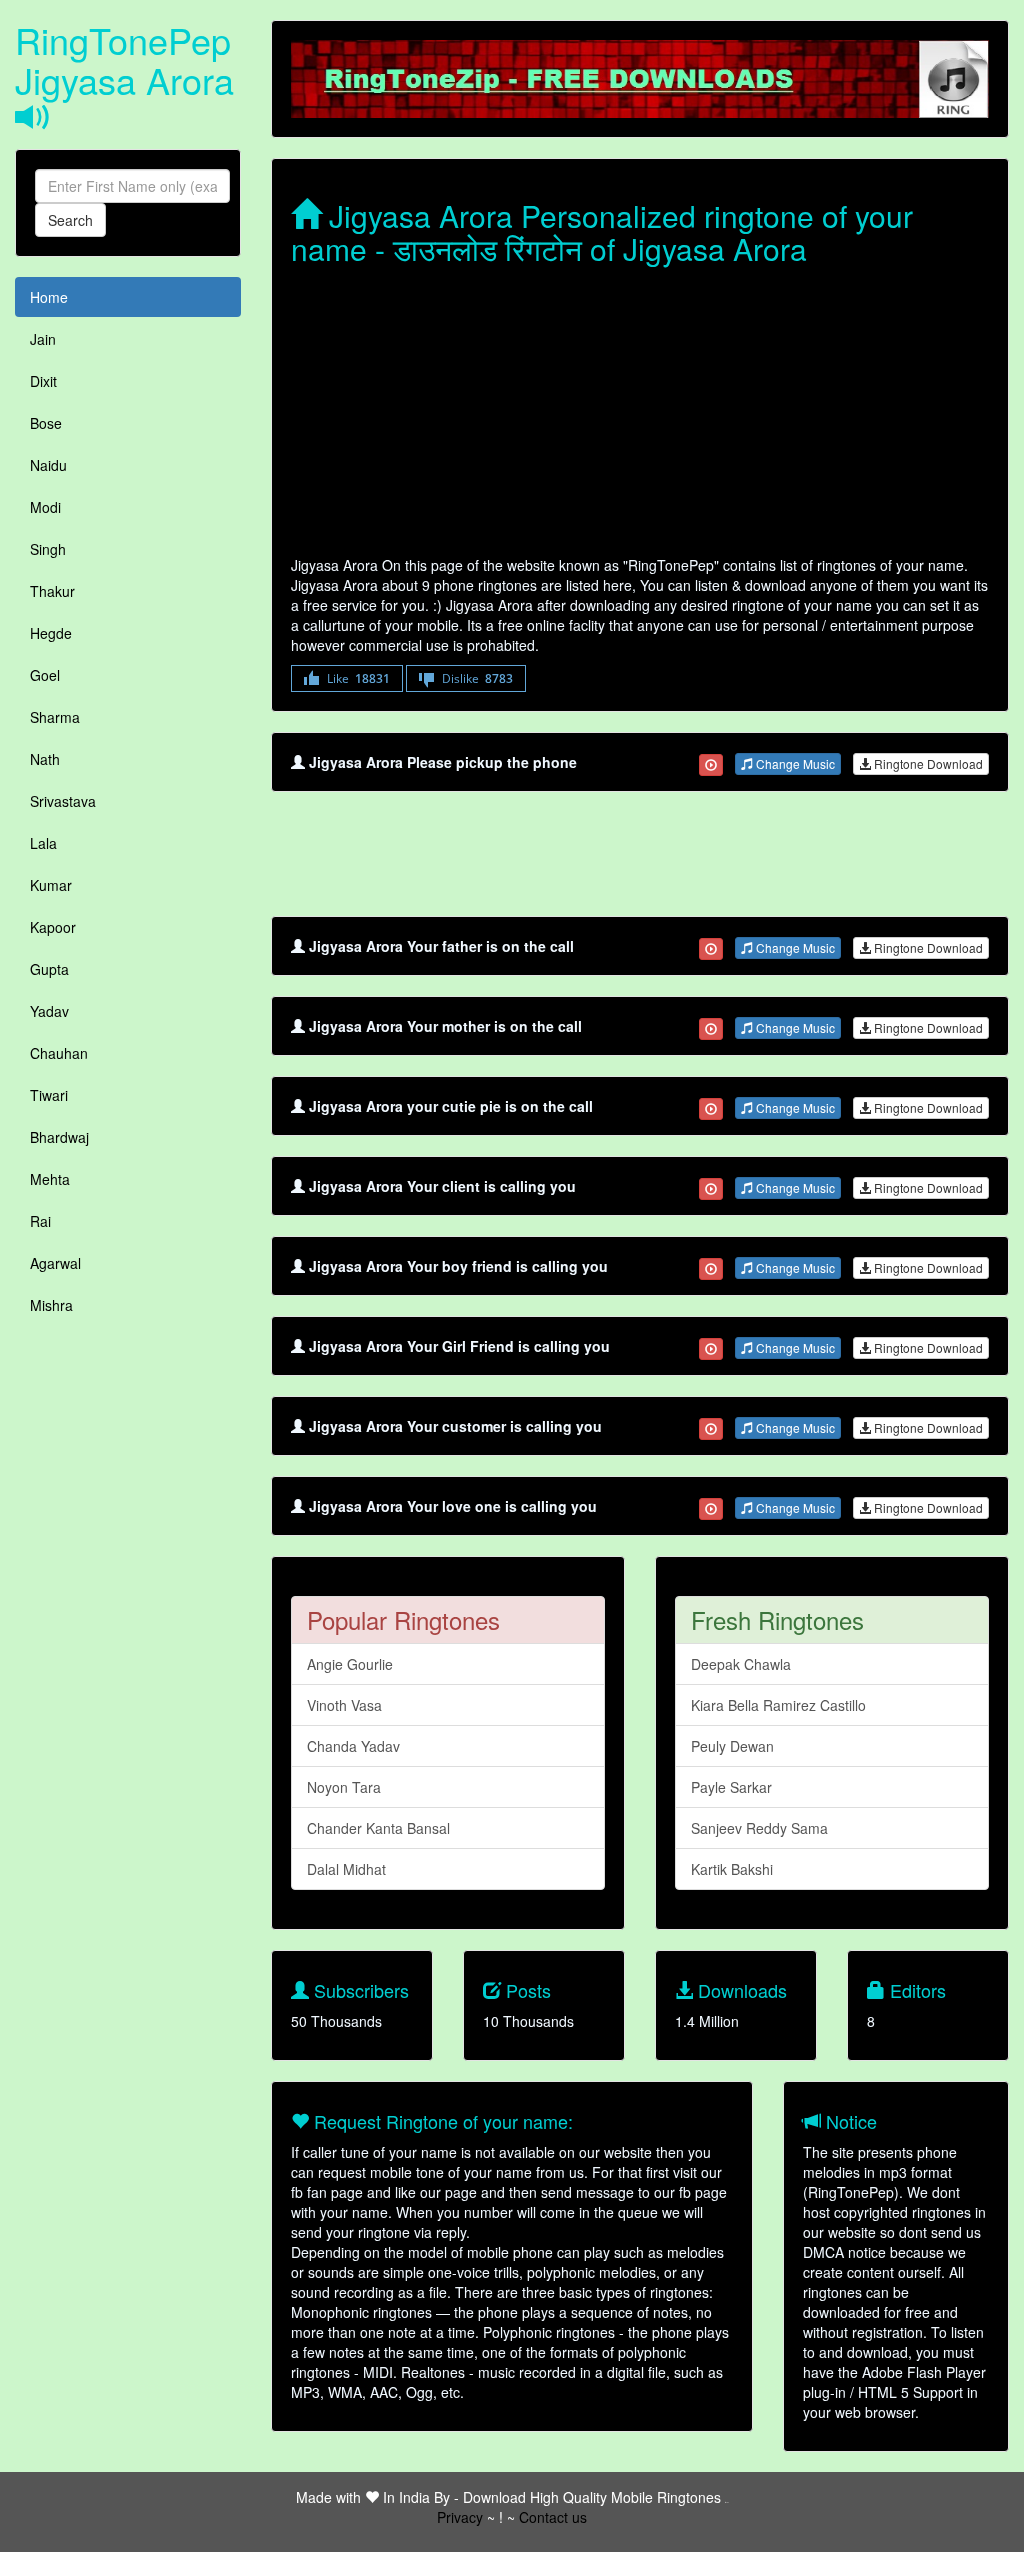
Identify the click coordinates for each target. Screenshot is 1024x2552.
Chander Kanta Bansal (378, 1828)
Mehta (50, 1179)
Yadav (49, 1011)
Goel (45, 675)
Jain (43, 339)
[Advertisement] (640, 415)
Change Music (794, 763)
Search (70, 220)
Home (49, 297)
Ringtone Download (927, 763)
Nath (45, 759)
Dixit (43, 381)
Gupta (49, 969)
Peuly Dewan (732, 1746)
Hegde (51, 633)
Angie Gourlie (350, 1664)
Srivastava (63, 801)
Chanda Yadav (353, 1746)
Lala (43, 843)
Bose (46, 423)
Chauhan (59, 1053)
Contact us (553, 2517)
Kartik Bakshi (732, 1869)
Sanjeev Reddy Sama (759, 1828)
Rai (40, 1221)
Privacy (460, 2517)
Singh (48, 549)
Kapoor (53, 927)
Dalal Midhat (346, 1869)
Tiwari (49, 1095)
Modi (45, 507)
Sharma (55, 717)
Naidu (48, 465)
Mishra (51, 1305)
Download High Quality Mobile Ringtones (592, 2497)
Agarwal (55, 1263)
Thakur (52, 591)
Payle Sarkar (731, 1787)
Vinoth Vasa (344, 1705)
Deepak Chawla (741, 1664)
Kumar (51, 885)
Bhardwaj (59, 1137)
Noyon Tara (344, 1787)
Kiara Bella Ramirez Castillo (778, 1705)
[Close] (711, 765)
